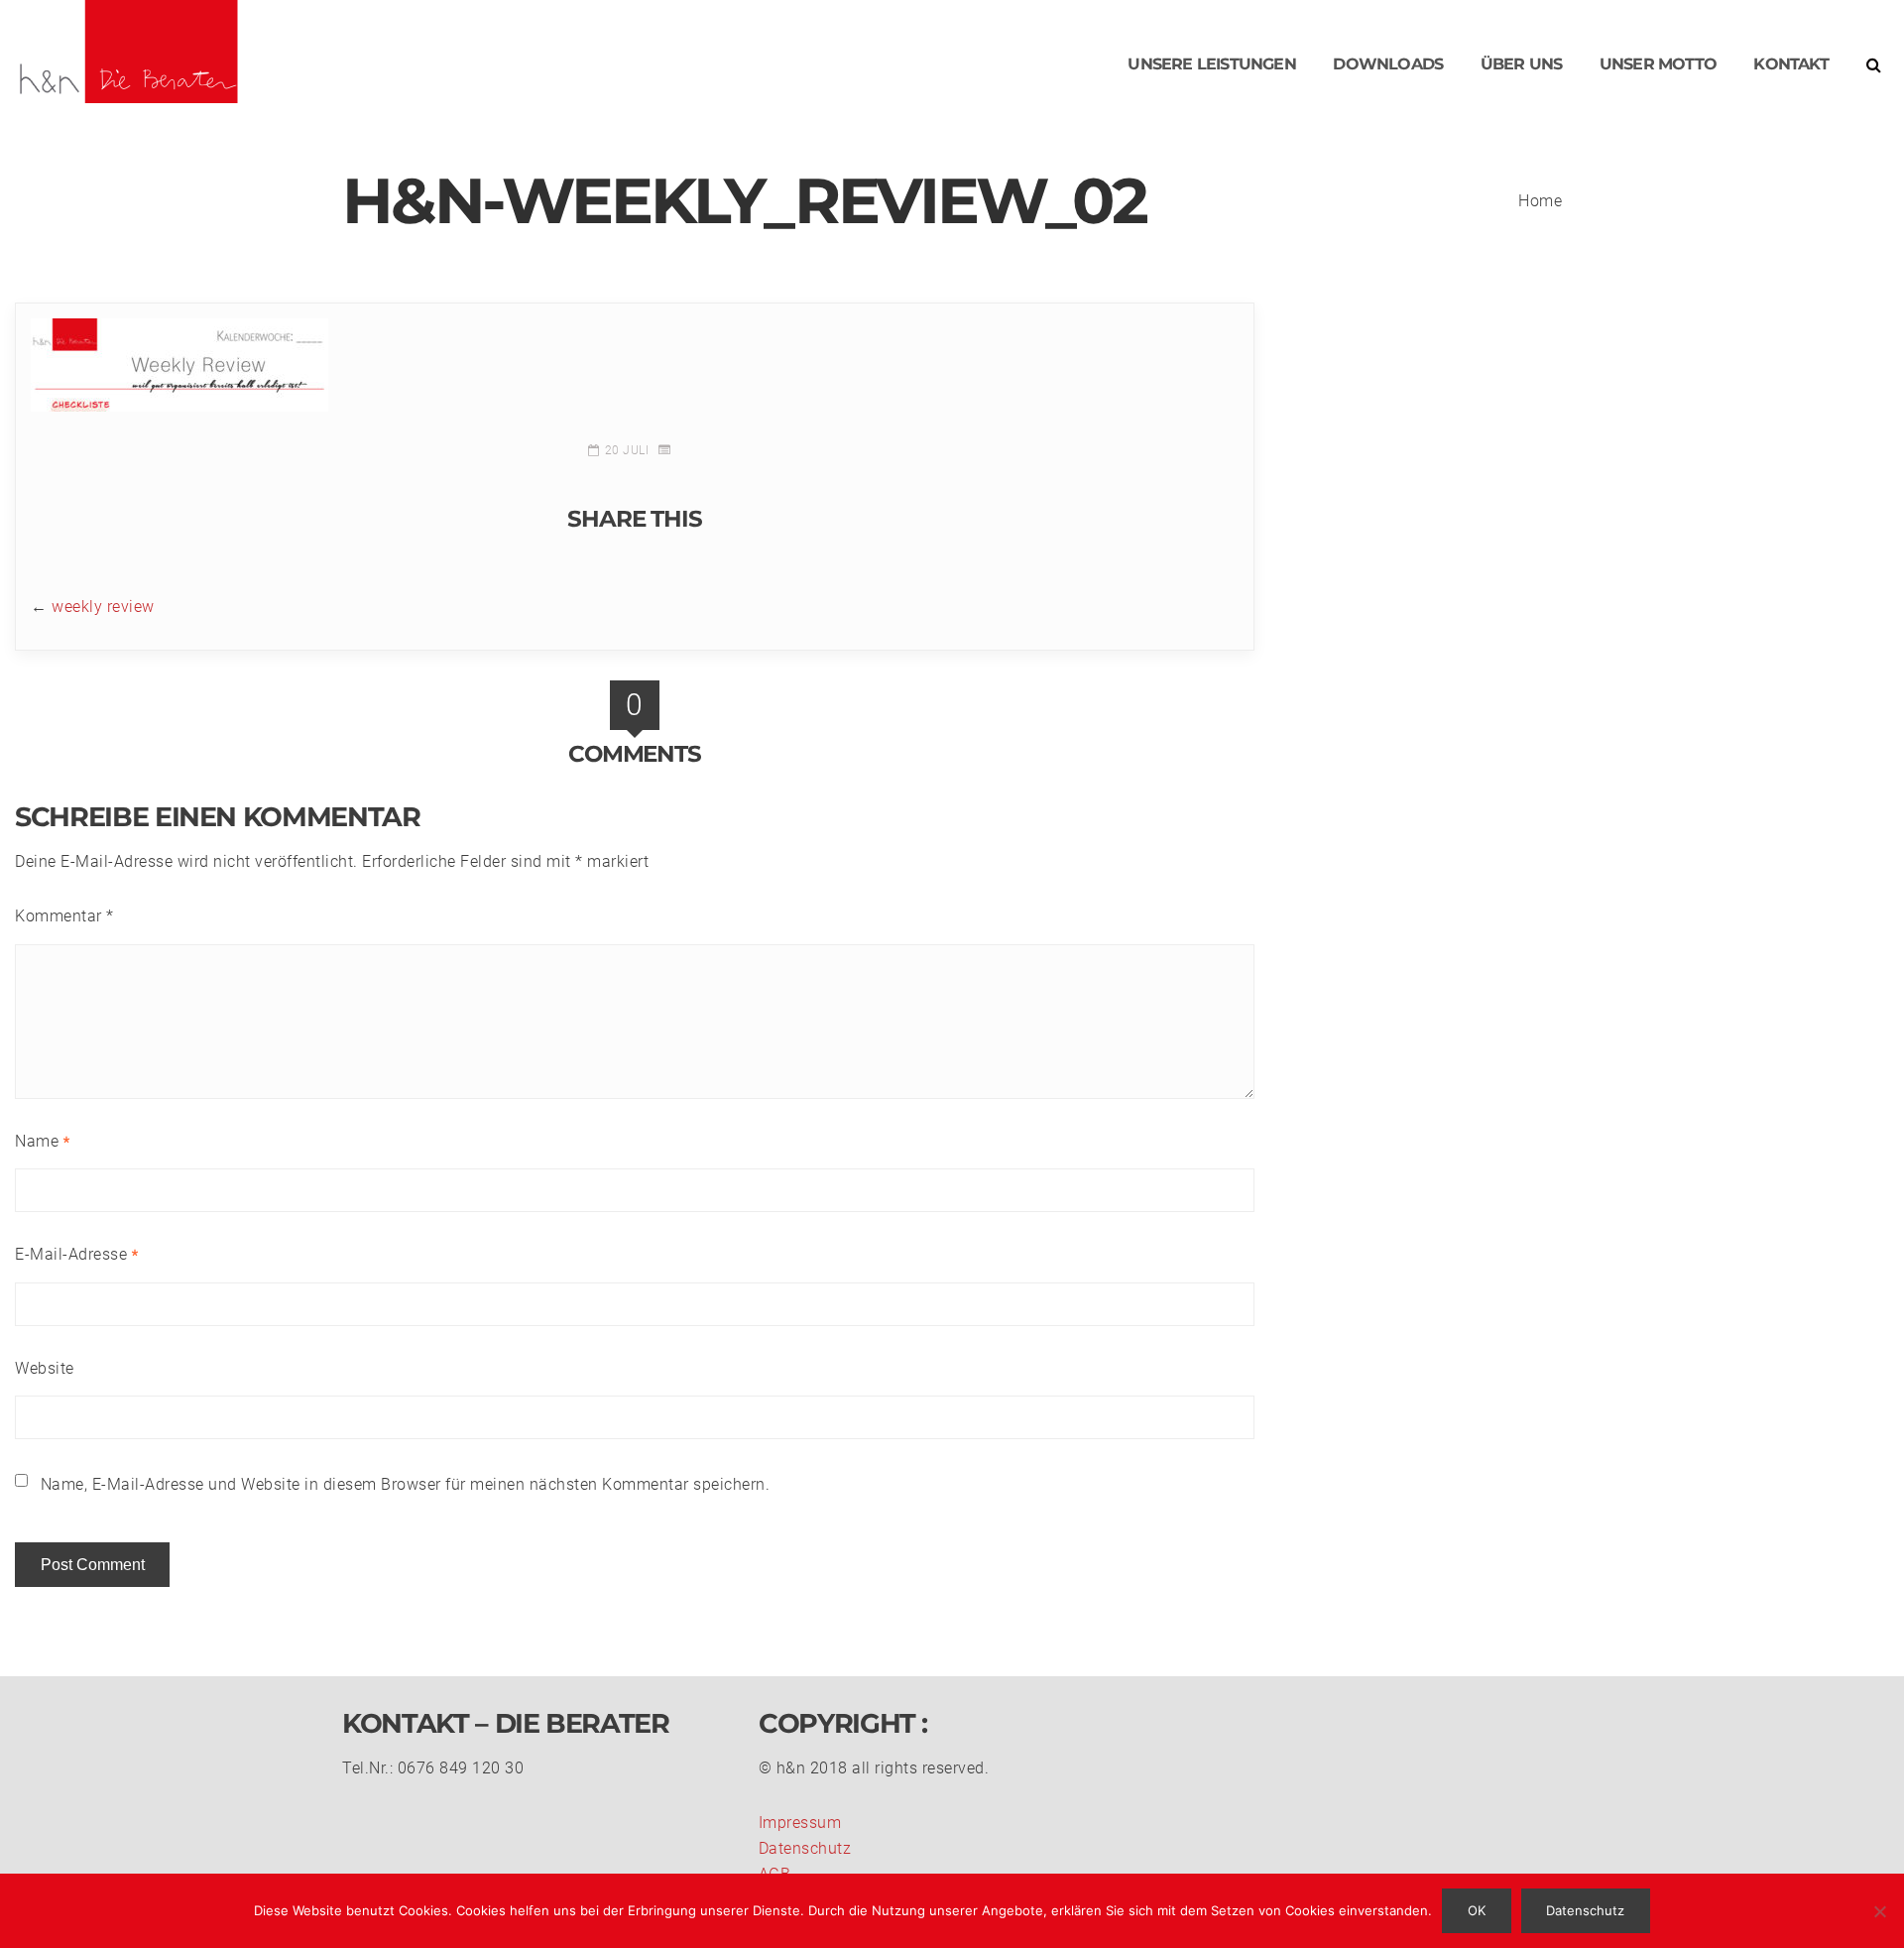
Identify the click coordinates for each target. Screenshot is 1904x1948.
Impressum (800, 1823)
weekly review (103, 607)
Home (1540, 201)
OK (1477, 1910)
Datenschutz (805, 1848)
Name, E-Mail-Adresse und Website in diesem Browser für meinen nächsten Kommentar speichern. (406, 1484)
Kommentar (64, 916)
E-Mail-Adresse (76, 1254)
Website (45, 1368)
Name (42, 1141)
